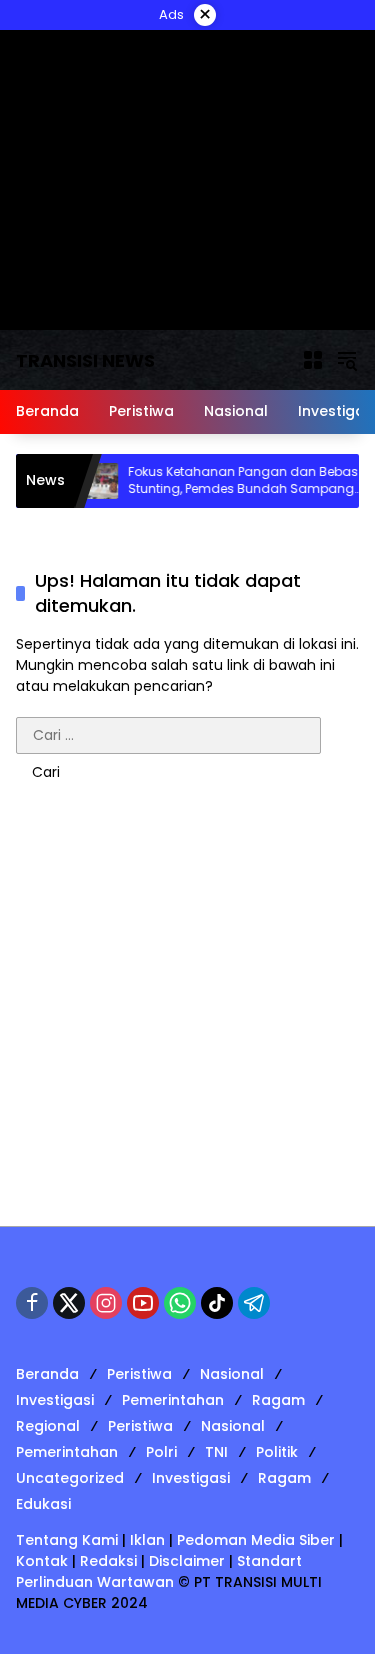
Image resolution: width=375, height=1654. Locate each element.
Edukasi (43, 1504)
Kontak (42, 1561)
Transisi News (85, 360)
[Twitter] (69, 1303)
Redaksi (108, 1561)
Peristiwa (139, 1374)
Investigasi (55, 1400)
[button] (347, 360)
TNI (216, 1452)
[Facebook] (32, 1303)
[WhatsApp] (180, 1303)
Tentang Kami (67, 1540)
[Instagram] (106, 1303)
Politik (277, 1452)
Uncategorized (70, 1478)
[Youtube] (143, 1303)
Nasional (232, 1374)
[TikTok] (217, 1303)
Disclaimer (187, 1561)
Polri (161, 1452)
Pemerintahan (173, 1400)
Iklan (147, 1540)
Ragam (278, 1400)
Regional (48, 1426)
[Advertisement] (187, 1018)
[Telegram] (254, 1303)
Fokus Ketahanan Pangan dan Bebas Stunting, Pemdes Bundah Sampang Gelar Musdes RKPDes (231, 481)
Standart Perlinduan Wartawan (159, 1571)
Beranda (47, 1374)
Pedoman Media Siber (256, 1540)
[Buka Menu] (313, 360)
